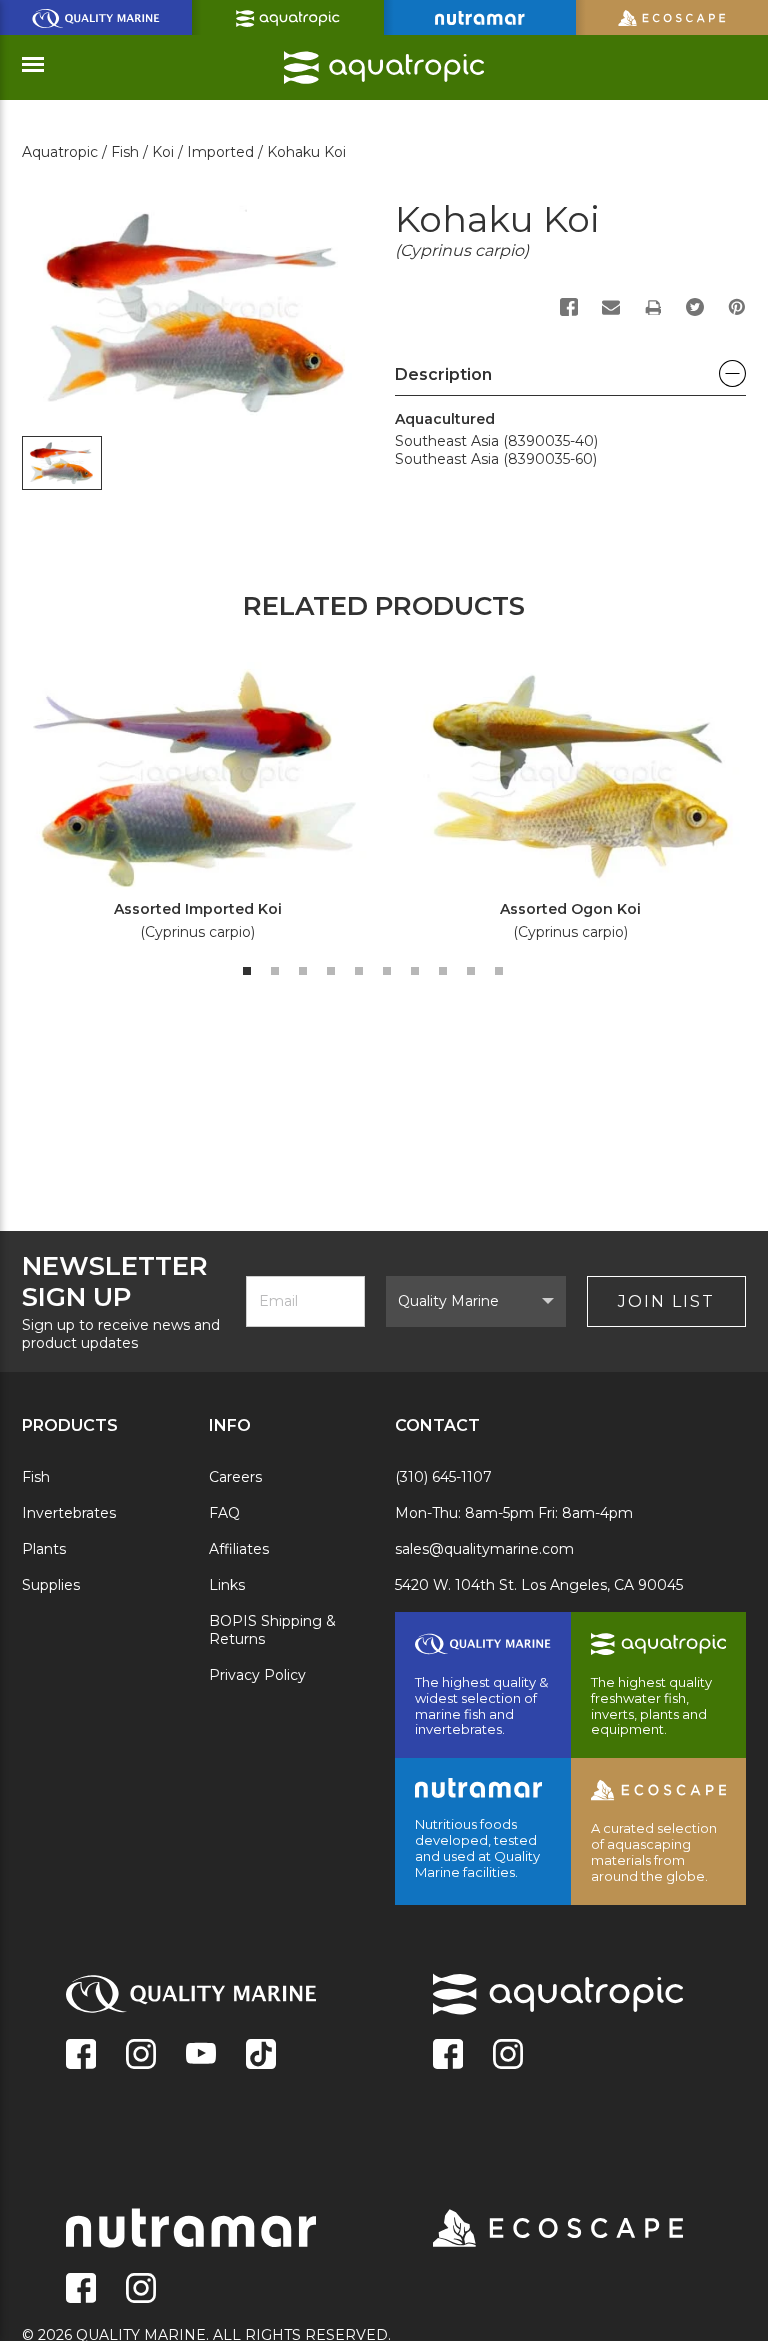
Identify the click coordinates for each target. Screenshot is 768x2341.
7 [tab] (415, 971)
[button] (570, 380)
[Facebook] (569, 307)
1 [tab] (247, 971)
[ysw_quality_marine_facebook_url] (81, 2056)
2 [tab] (275, 971)
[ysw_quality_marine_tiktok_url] (261, 2056)
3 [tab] (303, 971)
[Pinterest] (737, 307)
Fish (36, 1477)
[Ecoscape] (533, 2230)
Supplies (51, 1585)
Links (227, 1585)
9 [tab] (471, 971)
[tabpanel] (186, 808)
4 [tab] (331, 971)
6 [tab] (387, 971)
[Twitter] (695, 307)
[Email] (611, 307)
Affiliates (239, 1549)
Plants (44, 1549)
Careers (235, 1477)
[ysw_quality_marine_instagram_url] (141, 2056)
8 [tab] (443, 971)
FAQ (224, 1513)
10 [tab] (499, 971)
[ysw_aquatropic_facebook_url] (448, 2056)
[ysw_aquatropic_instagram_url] (508, 2056)
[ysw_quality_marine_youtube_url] (201, 2056)
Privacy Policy (257, 1675)
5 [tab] (359, 971)
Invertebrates (69, 1513)
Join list (666, 1301)
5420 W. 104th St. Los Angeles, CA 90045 (539, 1585)
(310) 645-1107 (443, 1477)
